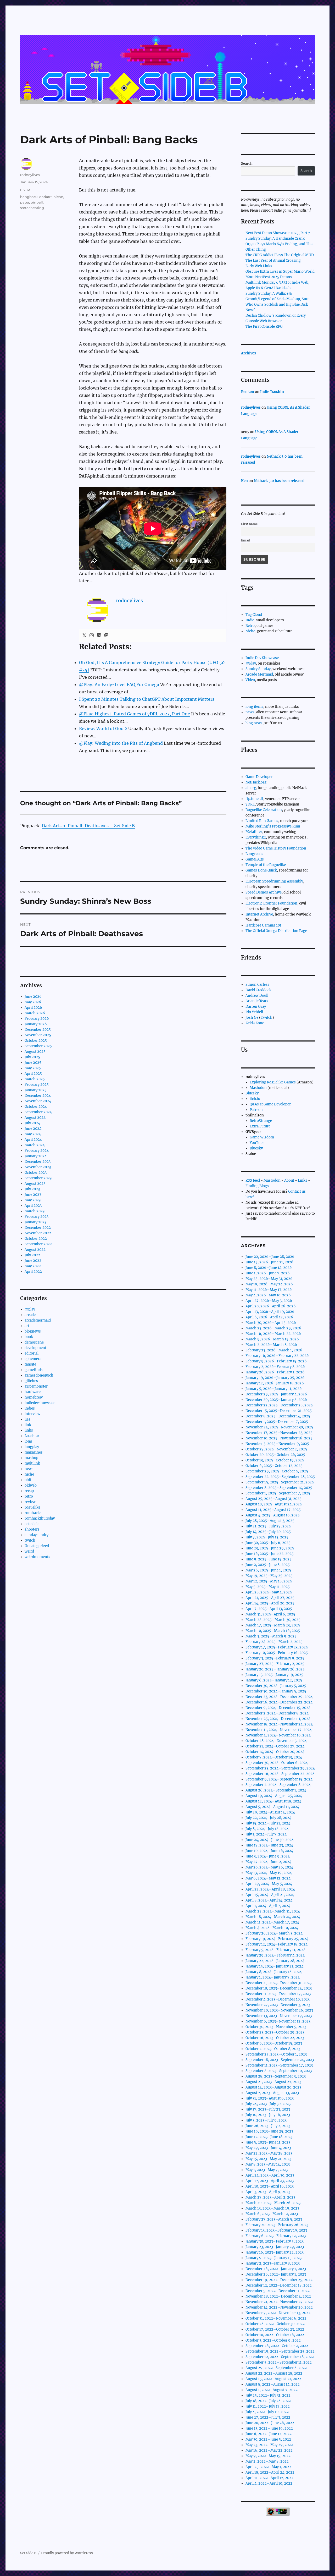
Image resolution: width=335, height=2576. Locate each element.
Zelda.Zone (255, 1023)
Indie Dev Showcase (262, 658)
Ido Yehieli (254, 1012)
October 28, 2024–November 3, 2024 (276, 1741)
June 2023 (33, 1195)
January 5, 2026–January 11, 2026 (274, 1389)
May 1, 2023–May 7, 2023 (267, 2170)
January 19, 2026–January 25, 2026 (275, 1378)
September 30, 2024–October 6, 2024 (277, 1763)
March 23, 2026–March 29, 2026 (273, 1328)
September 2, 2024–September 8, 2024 (278, 1785)
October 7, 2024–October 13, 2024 (274, 1757)
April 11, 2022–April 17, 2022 (269, 2478)
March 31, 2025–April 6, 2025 (270, 1614)
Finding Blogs (257, 1186)
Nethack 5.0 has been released (279, 481)
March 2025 (35, 1079)
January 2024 (36, 1156)
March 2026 (35, 1013)
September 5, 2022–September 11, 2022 (279, 2362)
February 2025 (37, 1085)
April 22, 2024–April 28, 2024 (270, 1889)
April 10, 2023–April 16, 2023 (270, 2186)
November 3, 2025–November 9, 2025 (277, 1444)
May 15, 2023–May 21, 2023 (268, 2159)
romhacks (33, 1513)
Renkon (248, 392)
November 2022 (38, 1233)
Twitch (267, 1018)
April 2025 (33, 1074)
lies (27, 1419)
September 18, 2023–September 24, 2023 (280, 2060)
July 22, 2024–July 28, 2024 (268, 1818)
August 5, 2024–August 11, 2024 (272, 1807)
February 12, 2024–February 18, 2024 (277, 1944)
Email (246, 540)
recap (29, 1491)
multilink (32, 1463)
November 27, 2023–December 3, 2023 (278, 2005)
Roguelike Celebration (264, 810)
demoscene (34, 1342)
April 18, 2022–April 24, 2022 (270, 2472)
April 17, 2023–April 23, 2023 (270, 2181)
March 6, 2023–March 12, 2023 (272, 2214)
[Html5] (99, 635)
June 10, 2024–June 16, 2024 (269, 1851)
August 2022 (35, 1250)
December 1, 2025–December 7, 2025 (277, 1422)
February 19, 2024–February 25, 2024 (277, 1939)
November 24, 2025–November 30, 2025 (279, 1427)
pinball (37, 202)
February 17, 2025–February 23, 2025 (277, 1647)
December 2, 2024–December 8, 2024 (277, 1713)
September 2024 (38, 1112)
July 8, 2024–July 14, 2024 (267, 1829)
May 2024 (33, 1134)
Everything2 (256, 837)
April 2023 (33, 1206)
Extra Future (260, 1126)
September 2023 (38, 1178)
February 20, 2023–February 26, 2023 (277, 2225)
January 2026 (36, 1024)
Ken (244, 481)
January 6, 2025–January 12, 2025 (274, 1680)
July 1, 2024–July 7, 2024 (266, 1834)
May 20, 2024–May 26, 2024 (269, 1867)
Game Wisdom (262, 1137)
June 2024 (33, 1129)
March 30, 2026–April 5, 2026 (271, 1323)
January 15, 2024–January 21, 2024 (274, 1966)
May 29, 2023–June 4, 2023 (268, 2148)
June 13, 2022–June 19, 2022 (269, 2428)
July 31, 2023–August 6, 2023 (270, 2098)
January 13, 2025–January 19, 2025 (274, 1675)
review (30, 1502)
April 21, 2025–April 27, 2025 (270, 1598)
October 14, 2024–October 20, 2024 (275, 1752)
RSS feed (253, 1180)
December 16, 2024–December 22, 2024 (279, 1702)
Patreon (256, 1110)
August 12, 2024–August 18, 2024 (273, 1801)
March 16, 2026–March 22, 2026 (273, 1334)
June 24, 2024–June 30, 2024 (270, 1840)
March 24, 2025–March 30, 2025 (273, 1620)
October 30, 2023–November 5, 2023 (276, 2027)
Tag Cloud (254, 615)
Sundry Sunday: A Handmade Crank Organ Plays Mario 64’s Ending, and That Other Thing (280, 244)
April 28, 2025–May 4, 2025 (269, 1592)
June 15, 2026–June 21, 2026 (269, 1262)
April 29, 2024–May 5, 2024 (269, 1884)
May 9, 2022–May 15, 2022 (268, 2456)
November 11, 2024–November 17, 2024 (279, 1730)
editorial (32, 1353)
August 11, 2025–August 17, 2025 (273, 1510)
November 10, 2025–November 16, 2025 (279, 1438)
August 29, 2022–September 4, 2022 (276, 2368)
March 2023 (35, 1211)
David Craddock (258, 990)
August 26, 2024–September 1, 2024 (276, 1790)
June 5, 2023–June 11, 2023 (268, 2142)
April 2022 (33, 1272)
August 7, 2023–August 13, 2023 (272, 2093)
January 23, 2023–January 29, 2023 (275, 2247)
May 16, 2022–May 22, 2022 (269, 2450)
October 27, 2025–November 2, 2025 (276, 1449)
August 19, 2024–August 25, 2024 (274, 1796)
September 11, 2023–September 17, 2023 (279, 2065)
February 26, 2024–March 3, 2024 (274, 1933)
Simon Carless (257, 985)
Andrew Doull (257, 996)
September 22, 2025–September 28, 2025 (280, 1477)
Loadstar (32, 1436)
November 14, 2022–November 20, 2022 (279, 2307)
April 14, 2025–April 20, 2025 (270, 1603)
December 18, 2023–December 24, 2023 (279, 1988)
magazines (34, 1452)
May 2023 (33, 1200)
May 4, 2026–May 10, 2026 (268, 1295)
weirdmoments (37, 1557)
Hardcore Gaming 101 (263, 925)
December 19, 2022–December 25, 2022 (279, 2280)
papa (25, 202)
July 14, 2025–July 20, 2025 (268, 1532)
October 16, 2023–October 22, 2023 (275, 2038)
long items (254, 707)
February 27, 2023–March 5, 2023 (274, 2219)
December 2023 (38, 1162)
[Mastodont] (106, 635)
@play (30, 1309)
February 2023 (37, 1217)
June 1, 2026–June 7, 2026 (268, 1273)
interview (32, 1414)
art (27, 1326)
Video (250, 680)
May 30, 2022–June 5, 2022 (268, 2439)
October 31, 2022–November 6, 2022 (276, 2318)
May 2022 (33, 1266)
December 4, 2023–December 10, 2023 (278, 1999)
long (28, 1441)
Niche (250, 631)
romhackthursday (40, 1518)
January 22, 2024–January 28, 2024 (275, 1961)
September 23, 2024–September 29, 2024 (280, 1768)
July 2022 (32, 1255)
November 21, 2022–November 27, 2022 (279, 2302)
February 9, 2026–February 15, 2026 (276, 1361)
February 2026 (37, 1019)
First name (249, 524)
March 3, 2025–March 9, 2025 (271, 1636)
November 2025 (38, 1035)
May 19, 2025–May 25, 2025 (269, 1576)
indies (30, 1408)
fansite (30, 1364)
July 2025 (32, 1057)
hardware (33, 1392)
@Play (251, 663)
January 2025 (36, 1090)
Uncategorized (37, 1546)
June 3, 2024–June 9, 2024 (268, 1856)
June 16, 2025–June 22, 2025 (270, 1554)
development (35, 1348)
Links (303, 1180)
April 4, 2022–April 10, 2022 (269, 2483)
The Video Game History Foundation (276, 848)
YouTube (257, 1143)
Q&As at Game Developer (270, 1104)
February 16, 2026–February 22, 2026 (277, 1356)
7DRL (250, 804)
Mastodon (258, 1088)
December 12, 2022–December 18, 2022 (279, 2285)
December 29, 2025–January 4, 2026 (276, 1394)
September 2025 (38, 1046)
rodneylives (30, 175)
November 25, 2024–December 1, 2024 (278, 1719)
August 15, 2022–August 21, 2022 (273, 2379)
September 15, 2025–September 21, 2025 (280, 1482)
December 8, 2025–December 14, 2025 (278, 1416)
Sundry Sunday (258, 669)
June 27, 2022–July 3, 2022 (268, 2417)
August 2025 (35, 1052)
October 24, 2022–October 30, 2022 (275, 2324)
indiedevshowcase (40, 1403)
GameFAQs (255, 859)
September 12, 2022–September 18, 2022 (280, 2357)
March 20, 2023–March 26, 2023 (273, 2203)
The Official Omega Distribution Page (276, 931)
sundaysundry (37, 1535)
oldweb (31, 1485)
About (289, 1180)
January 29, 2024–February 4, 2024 (275, 1955)
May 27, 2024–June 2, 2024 (268, 1862)
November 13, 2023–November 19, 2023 (279, 2016)
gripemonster (36, 1386)
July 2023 (32, 1189)
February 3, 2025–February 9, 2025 (275, 1658)
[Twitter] (84, 635)
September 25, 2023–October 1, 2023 (276, 2054)
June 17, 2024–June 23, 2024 (269, 1845)
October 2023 (36, 1173)
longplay (32, 1447)
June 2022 (33, 1261)
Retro (250, 626)
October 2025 (36, 1041)
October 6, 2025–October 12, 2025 (274, 1466)
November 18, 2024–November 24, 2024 (279, 1724)
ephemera (33, 1359)
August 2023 (35, 1184)
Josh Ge (252, 1018)
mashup (31, 1458)
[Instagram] (92, 635)
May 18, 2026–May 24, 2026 (269, 1284)
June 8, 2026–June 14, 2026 (269, 1268)
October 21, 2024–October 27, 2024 (275, 1746)
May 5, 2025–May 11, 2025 (268, 1587)
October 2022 (36, 1239)
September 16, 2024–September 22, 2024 (280, 1774)
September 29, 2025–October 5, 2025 (277, 1471)
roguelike (32, 1507)
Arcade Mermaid (259, 674)
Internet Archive (259, 914)
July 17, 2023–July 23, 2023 (268, 2109)
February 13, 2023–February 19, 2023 (276, 2230)
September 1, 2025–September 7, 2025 (278, 1493)
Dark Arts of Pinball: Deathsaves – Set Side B (88, 826)
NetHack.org (256, 782)
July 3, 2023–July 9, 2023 (266, 2120)
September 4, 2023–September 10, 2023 (279, 2071)
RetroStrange (261, 1121)
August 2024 (35, 1118)
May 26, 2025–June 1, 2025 (268, 1570)
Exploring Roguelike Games (273, 1082)
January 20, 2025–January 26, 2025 (275, 1669)
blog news (254, 723)
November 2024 (38, 1101)
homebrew (34, 1397)
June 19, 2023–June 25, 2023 (269, 2131)
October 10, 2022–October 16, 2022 (275, 2335)
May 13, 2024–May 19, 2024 (269, 1873)
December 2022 (38, 1228)
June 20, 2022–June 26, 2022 (270, 2423)
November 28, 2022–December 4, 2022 (278, 2296)
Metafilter (254, 832)
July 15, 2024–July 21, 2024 (268, 1823)
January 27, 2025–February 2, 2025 (275, 1664)
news (29, 1469)
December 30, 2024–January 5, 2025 (276, 1686)
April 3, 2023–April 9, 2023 (268, 2192)
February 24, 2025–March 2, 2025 (274, 1642)
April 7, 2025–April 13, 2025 (269, 1609)
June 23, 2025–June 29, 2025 (270, 1548)
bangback (29, 197)
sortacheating (32, 208)
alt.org (251, 788)
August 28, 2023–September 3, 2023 (276, 2076)
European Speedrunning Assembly (274, 881)
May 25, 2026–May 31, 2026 (269, 1279)
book (29, 1337)
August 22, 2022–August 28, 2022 (274, 2373)
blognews (33, 1331)
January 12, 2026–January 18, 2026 (275, 1383)
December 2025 (38, 1030)
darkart (46, 197)
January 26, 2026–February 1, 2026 (275, 1372)
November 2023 (38, 1167)
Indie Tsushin (272, 392)
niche (25, 189)
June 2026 (33, 997)
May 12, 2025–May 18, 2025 (269, 1581)
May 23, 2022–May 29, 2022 (269, 2445)
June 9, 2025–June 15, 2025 (269, 1559)
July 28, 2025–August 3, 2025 (270, 1521)
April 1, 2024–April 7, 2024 (268, 1906)
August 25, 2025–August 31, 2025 (273, 1499)
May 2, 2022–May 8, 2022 (267, 2461)
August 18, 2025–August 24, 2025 (274, 1504)
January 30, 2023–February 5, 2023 (275, 2241)
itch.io (255, 1099)
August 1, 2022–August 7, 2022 (272, 2390)
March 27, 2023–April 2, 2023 (270, 2197)
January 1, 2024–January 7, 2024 (273, 1977)
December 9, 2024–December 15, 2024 (278, 1708)
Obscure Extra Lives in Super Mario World (280, 272)
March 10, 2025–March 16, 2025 (273, 1631)
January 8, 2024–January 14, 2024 (274, 1972)
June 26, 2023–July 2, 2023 (268, 2126)
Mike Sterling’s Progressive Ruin (273, 826)
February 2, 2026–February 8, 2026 (275, 1367)
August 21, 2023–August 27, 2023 (273, 2082)
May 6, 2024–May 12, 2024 (268, 1878)
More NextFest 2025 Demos (269, 277)
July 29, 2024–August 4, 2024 (270, 1812)
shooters (32, 1529)
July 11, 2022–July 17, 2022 (268, 2406)
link (28, 1425)
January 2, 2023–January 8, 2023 (273, 2263)
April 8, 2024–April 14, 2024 (269, 1900)
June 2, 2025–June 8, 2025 (268, 1565)
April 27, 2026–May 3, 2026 (269, 1301)
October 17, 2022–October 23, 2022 (275, 2329)
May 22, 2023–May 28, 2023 (269, 2153)
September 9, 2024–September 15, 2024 (279, 1779)
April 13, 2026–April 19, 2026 (270, 1312)
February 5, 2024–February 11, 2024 (275, 1950)
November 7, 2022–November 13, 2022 (278, 2313)
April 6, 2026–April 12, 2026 (269, 1317)
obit (28, 1480)
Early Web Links (259, 266)
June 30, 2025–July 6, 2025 (268, 1543)
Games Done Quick (261, 870)
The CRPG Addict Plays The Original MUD (280, 255)
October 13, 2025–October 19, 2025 (275, 1460)
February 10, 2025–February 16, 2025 (277, 1653)
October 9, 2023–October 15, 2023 (274, 2043)
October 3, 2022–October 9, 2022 (273, 2340)
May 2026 (33, 1002)
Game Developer (259, 777)
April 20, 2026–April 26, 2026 (271, 1306)
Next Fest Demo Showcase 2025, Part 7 (278, 233)
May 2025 (33, 1068)
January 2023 (35, 1222)
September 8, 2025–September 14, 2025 (279, 1488)
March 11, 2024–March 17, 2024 (272, 1922)
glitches (31, 1381)
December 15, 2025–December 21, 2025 (279, 1411)
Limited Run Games (262, 821)
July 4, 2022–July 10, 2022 (267, 2412)
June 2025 (33, 1063)
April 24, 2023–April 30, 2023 (270, 2175)
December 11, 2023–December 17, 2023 (278, 1994)
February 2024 (37, 1151)
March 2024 (35, 1145)
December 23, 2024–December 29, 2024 (279, 1697)
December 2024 (38, 1096)
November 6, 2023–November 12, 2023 (278, 2021)
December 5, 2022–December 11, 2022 (278, 2291)
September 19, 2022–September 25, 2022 (280, 2351)
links (29, 1430)
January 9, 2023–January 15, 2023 (273, 2258)
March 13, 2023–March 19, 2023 (272, 2208)
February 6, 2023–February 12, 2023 (276, 2236)
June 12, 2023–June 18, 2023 (269, 2137)
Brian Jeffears (257, 1001)
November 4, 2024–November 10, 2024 (278, 1735)
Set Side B (28, 2553)
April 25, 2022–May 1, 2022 (268, 2467)
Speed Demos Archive (264, 892)
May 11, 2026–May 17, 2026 (269, 1290)
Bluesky (252, 1093)
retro (29, 1496)
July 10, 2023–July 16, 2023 (268, 2115)
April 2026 (33, 1008)
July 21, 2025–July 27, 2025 (268, 1526)
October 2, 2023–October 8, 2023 (273, 2049)
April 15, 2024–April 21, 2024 (270, 1895)
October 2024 (36, 1107)
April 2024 (33, 1140)
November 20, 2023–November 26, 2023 (279, 2010)
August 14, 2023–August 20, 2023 (273, 2087)
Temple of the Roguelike (266, 865)
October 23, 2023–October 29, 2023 (275, 2032)
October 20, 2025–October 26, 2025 (275, 1455)
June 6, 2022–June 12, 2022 (269, 2434)
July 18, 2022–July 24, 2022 (268, 2401)
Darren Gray (256, 1007)
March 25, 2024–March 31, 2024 (273, 1911)
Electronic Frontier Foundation (271, 903)
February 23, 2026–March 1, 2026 (274, 1350)
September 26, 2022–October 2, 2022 (277, 2346)
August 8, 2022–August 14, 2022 (273, 2384)
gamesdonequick (39, 1375)
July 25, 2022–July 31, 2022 (268, 2395)
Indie (250, 620)
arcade (30, 1315)
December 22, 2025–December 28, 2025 (279, 1405)
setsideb (32, 1524)
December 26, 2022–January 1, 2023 (276, 2269)
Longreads (254, 854)
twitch (30, 1540)
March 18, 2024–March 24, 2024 (273, 1917)
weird (29, 1551)
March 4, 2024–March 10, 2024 (272, 1928)
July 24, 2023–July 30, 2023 (268, 2104)
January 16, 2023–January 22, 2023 (275, 2252)
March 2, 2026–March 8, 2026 (271, 1345)
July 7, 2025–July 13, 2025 (267, 1537)
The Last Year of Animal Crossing (273, 261)
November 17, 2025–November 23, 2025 (279, 1433)
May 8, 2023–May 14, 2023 (268, 2164)
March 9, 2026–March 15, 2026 (272, 1339)
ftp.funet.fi (254, 799)
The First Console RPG (264, 327)
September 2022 (38, 1244)
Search (247, 164)
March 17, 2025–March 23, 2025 (273, 1625)
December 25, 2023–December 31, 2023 (278, 1983)
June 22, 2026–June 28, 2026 (270, 1257)
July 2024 (32, 1123)
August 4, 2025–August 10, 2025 (273, 1515)
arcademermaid (38, 1320)
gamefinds (34, 1370)
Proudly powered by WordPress (67, 2553)
